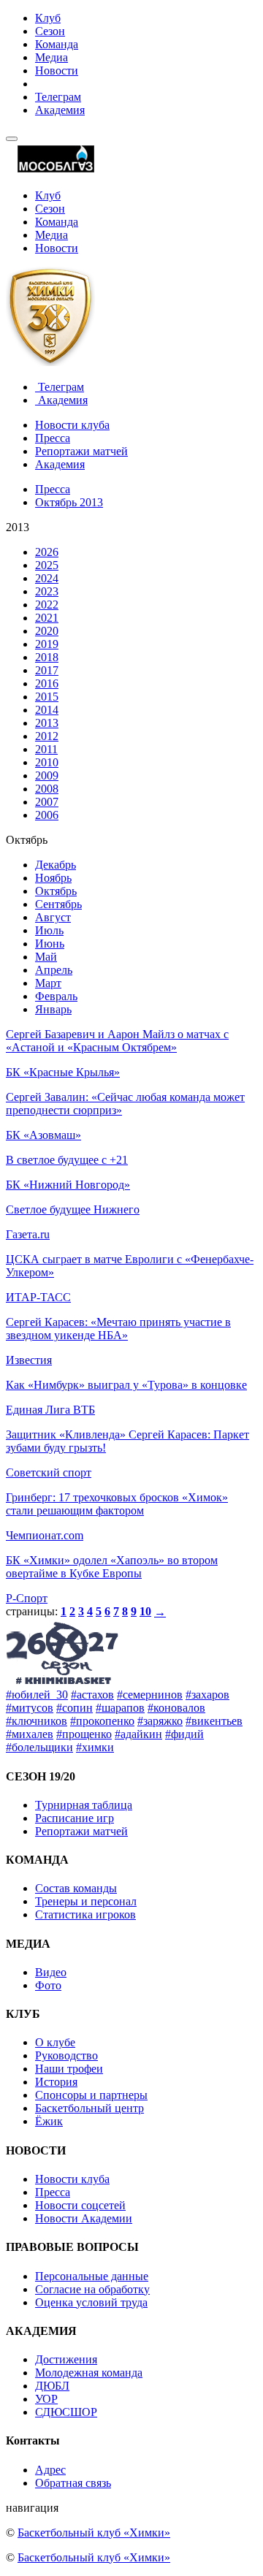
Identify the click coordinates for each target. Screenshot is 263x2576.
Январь (53, 1009)
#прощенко (84, 1734)
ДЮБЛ (52, 2386)
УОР (46, 2399)
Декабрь (56, 865)
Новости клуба (72, 425)
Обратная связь (73, 2483)
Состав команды (76, 1888)
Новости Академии (84, 2218)
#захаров (207, 1695)
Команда (57, 44)
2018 (47, 657)
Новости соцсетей (80, 2205)
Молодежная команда (89, 2373)
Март (48, 983)
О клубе (55, 2042)
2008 (47, 789)
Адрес (50, 2470)
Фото (48, 1985)
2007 (47, 802)
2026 (47, 552)
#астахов (92, 1695)
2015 (47, 697)
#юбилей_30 (37, 1695)
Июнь (50, 944)
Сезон (50, 31)
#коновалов (176, 1708)
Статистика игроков (85, 1914)
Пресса (53, 438)
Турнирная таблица (84, 1805)
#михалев (30, 1734)
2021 (47, 618)
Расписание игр (75, 1818)
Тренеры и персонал (86, 1901)
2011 (46, 749)
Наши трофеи (69, 2069)
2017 (47, 670)
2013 (47, 723)
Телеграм (58, 97)
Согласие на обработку (92, 2289)
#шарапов (120, 1708)
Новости (57, 71)
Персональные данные (92, 2276)
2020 (47, 631)
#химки (95, 1747)
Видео (51, 1972)
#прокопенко (102, 1721)
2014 (47, 710)
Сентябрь (58, 904)
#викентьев (214, 1721)
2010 (47, 762)
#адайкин (138, 1734)
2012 (47, 736)
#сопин (75, 1708)
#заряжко (160, 1721)
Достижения (66, 2359)
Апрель (54, 970)
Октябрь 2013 (69, 502)
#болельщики (39, 1747)
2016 (47, 683)
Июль (49, 930)
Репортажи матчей (81, 451)
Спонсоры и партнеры (91, 2095)
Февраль (56, 996)
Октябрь (56, 891)
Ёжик (49, 2121)
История (56, 2082)
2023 (47, 591)
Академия (60, 110)
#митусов (30, 1708)
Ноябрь (53, 878)
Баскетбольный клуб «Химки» (94, 2533)
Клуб (48, 18)
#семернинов (150, 1695)
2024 (47, 578)
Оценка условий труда (91, 2302)
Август (53, 917)
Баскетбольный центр (89, 2108)
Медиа (52, 57)
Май (46, 957)
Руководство (66, 2055)
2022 (47, 605)
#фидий (184, 1734)
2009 (47, 776)
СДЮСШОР (66, 2412)
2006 (47, 815)
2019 (47, 644)
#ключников (37, 1721)
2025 (47, 565)
